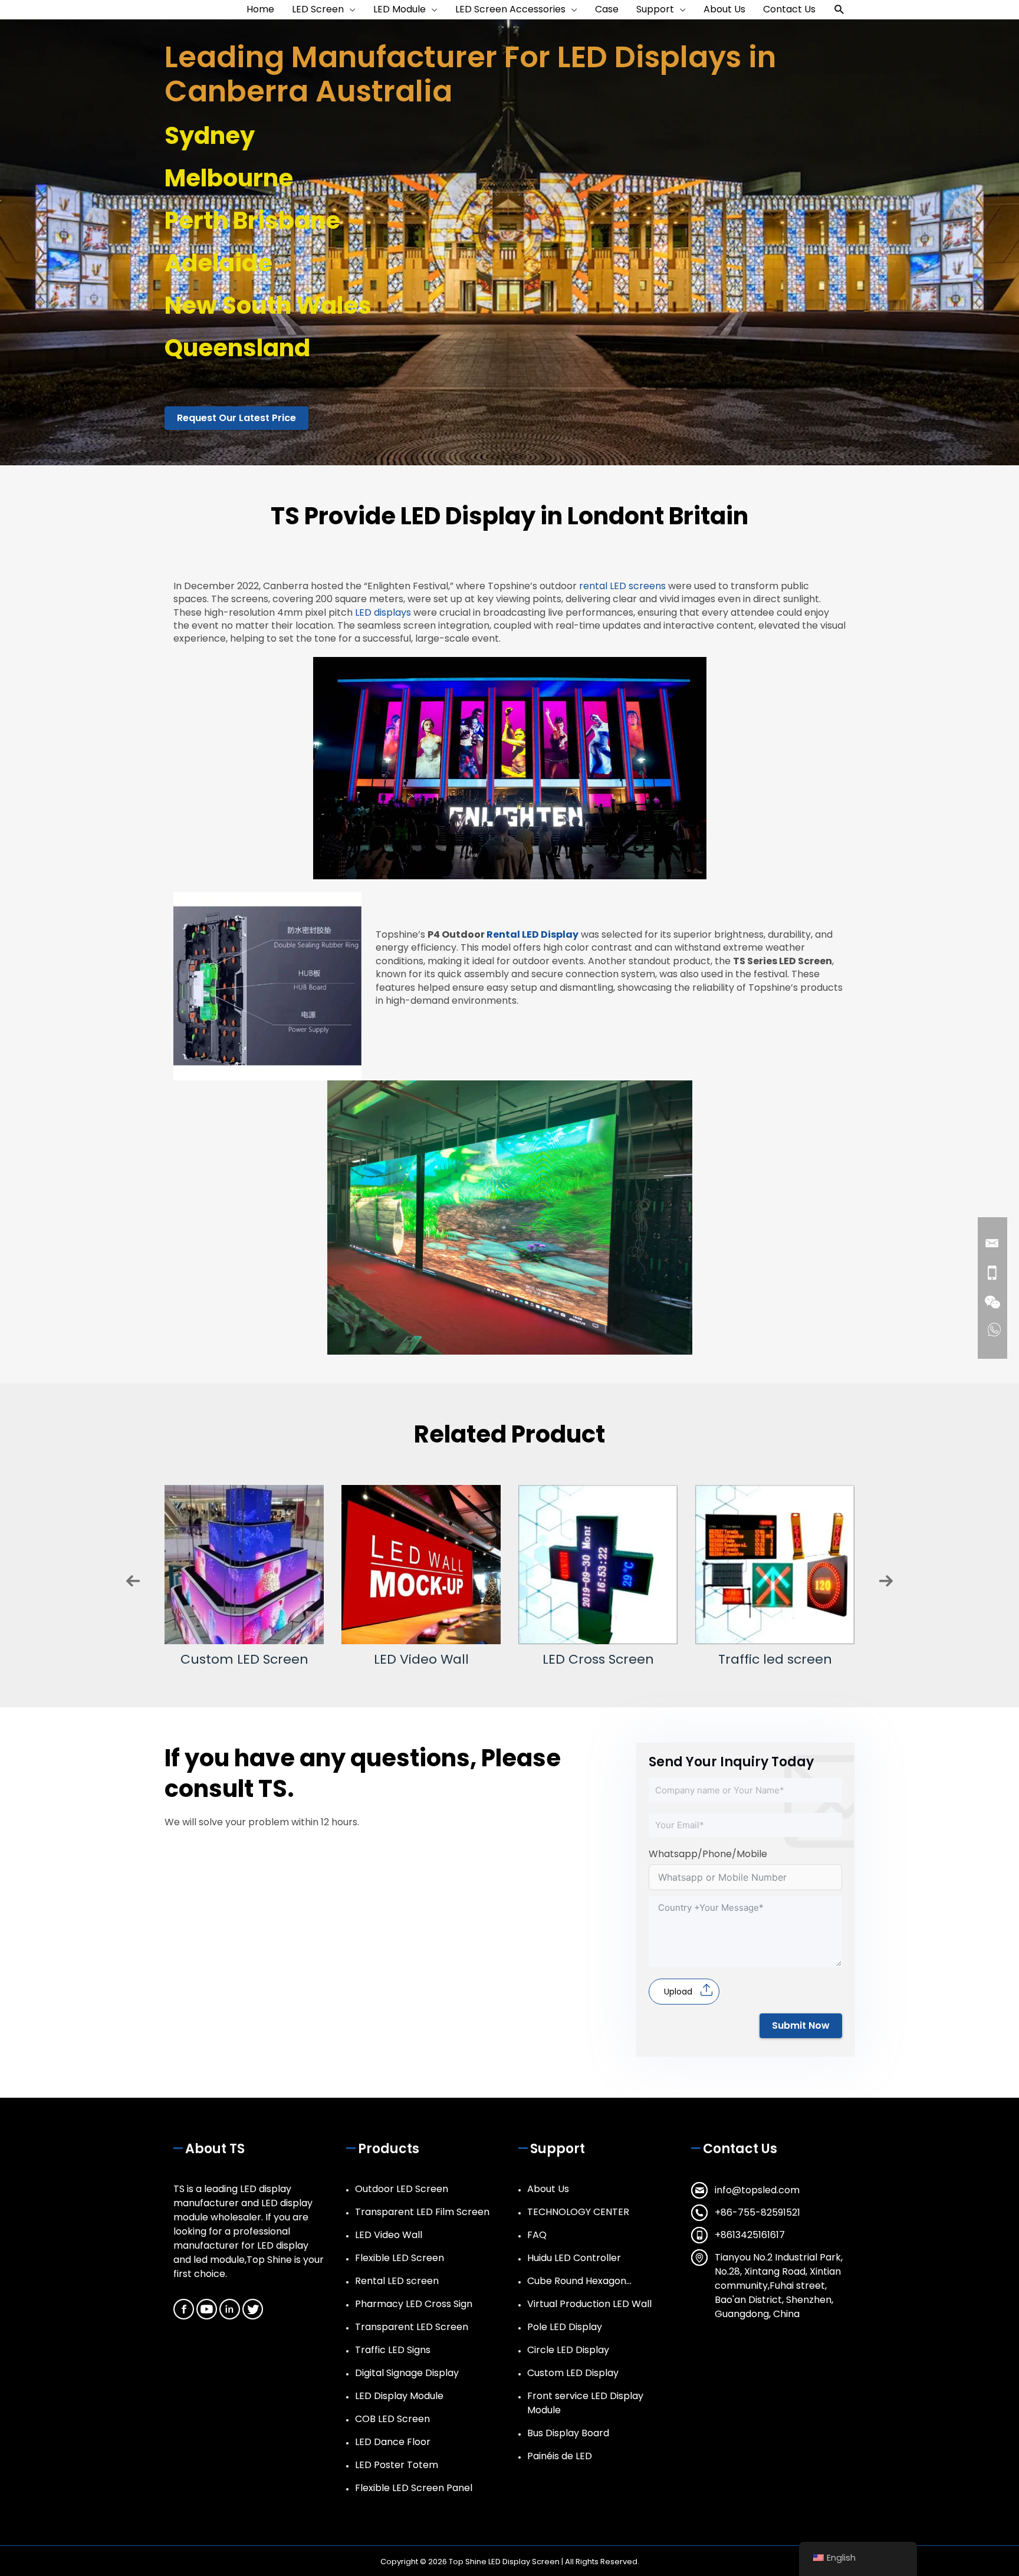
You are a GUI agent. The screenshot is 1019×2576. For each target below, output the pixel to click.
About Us (548, 2189)
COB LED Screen (392, 2419)
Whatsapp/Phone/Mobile (708, 1854)
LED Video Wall (244, 1659)
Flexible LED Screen (775, 1659)
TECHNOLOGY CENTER (578, 2212)
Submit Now (801, 2025)
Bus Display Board (568, 2433)
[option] (244, 1575)
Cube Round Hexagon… (579, 2281)
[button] (839, 10)
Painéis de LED (560, 2456)
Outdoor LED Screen (402, 2189)
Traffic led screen (598, 1659)
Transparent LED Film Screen (422, 2212)
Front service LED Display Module (585, 2403)
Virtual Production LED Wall (589, 2304)
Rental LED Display (532, 934)
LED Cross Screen (421, 1659)
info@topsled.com (757, 2190)
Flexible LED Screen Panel (414, 2488)
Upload (678, 1992)
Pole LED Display (565, 2327)
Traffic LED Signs (393, 2350)
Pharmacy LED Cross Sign (414, 2304)
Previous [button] (133, 1581)
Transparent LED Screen (412, 2327)
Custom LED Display (573, 2373)
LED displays (383, 612)
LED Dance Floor (393, 2442)
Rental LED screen (397, 2281)
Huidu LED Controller (574, 2258)
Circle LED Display (568, 2350)
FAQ (537, 2235)
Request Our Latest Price (236, 418)
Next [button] (886, 1581)
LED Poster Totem (397, 2465)
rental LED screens (622, 586)
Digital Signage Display (407, 2373)
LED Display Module (399, 2396)
